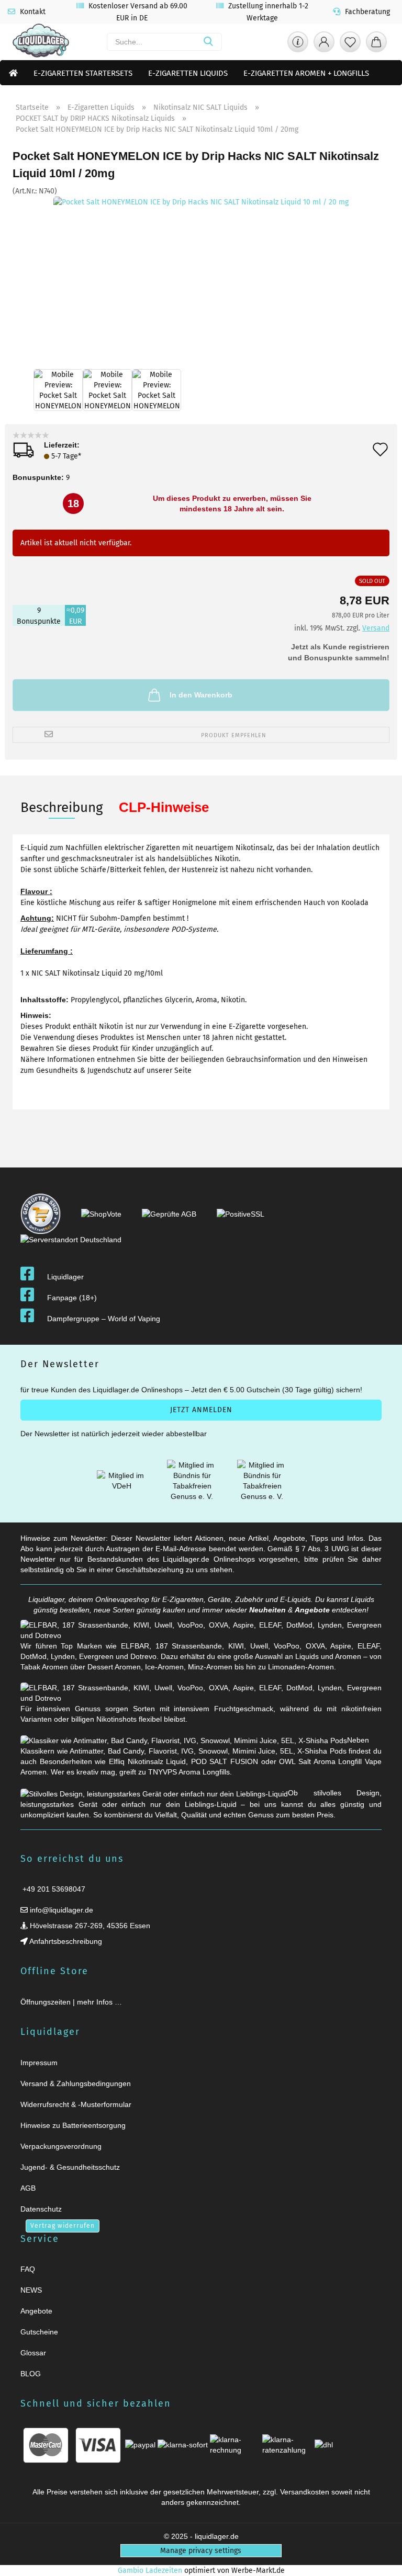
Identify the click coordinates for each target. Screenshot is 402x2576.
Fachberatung (366, 12)
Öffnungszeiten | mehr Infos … (71, 2002)
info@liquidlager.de (60, 1910)
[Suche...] (208, 42)
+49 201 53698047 (53, 1889)
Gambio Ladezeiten (150, 2571)
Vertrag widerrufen (63, 2226)
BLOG (31, 2374)
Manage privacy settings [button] (201, 2551)
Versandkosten (305, 2492)
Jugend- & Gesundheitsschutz (70, 2167)
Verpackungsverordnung (61, 2146)
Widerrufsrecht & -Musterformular (76, 2104)
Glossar (33, 2353)
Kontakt (32, 12)
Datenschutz (41, 2209)
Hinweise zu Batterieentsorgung (73, 2125)
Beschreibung (62, 808)
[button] (324, 44)
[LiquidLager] (41, 42)
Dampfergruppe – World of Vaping (104, 1319)
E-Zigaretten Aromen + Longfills (306, 73)
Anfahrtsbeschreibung (65, 1941)
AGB (28, 2188)
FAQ (28, 2269)
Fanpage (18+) (72, 1298)
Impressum (39, 2063)
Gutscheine (39, 2332)
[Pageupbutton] (381, 2562)
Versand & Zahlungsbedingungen (76, 2083)
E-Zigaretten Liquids (188, 73)
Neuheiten (267, 1610)
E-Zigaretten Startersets (83, 73)
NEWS (31, 2290)
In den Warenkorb (201, 695)
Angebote (312, 1610)
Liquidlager (65, 1277)
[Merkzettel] (350, 44)
